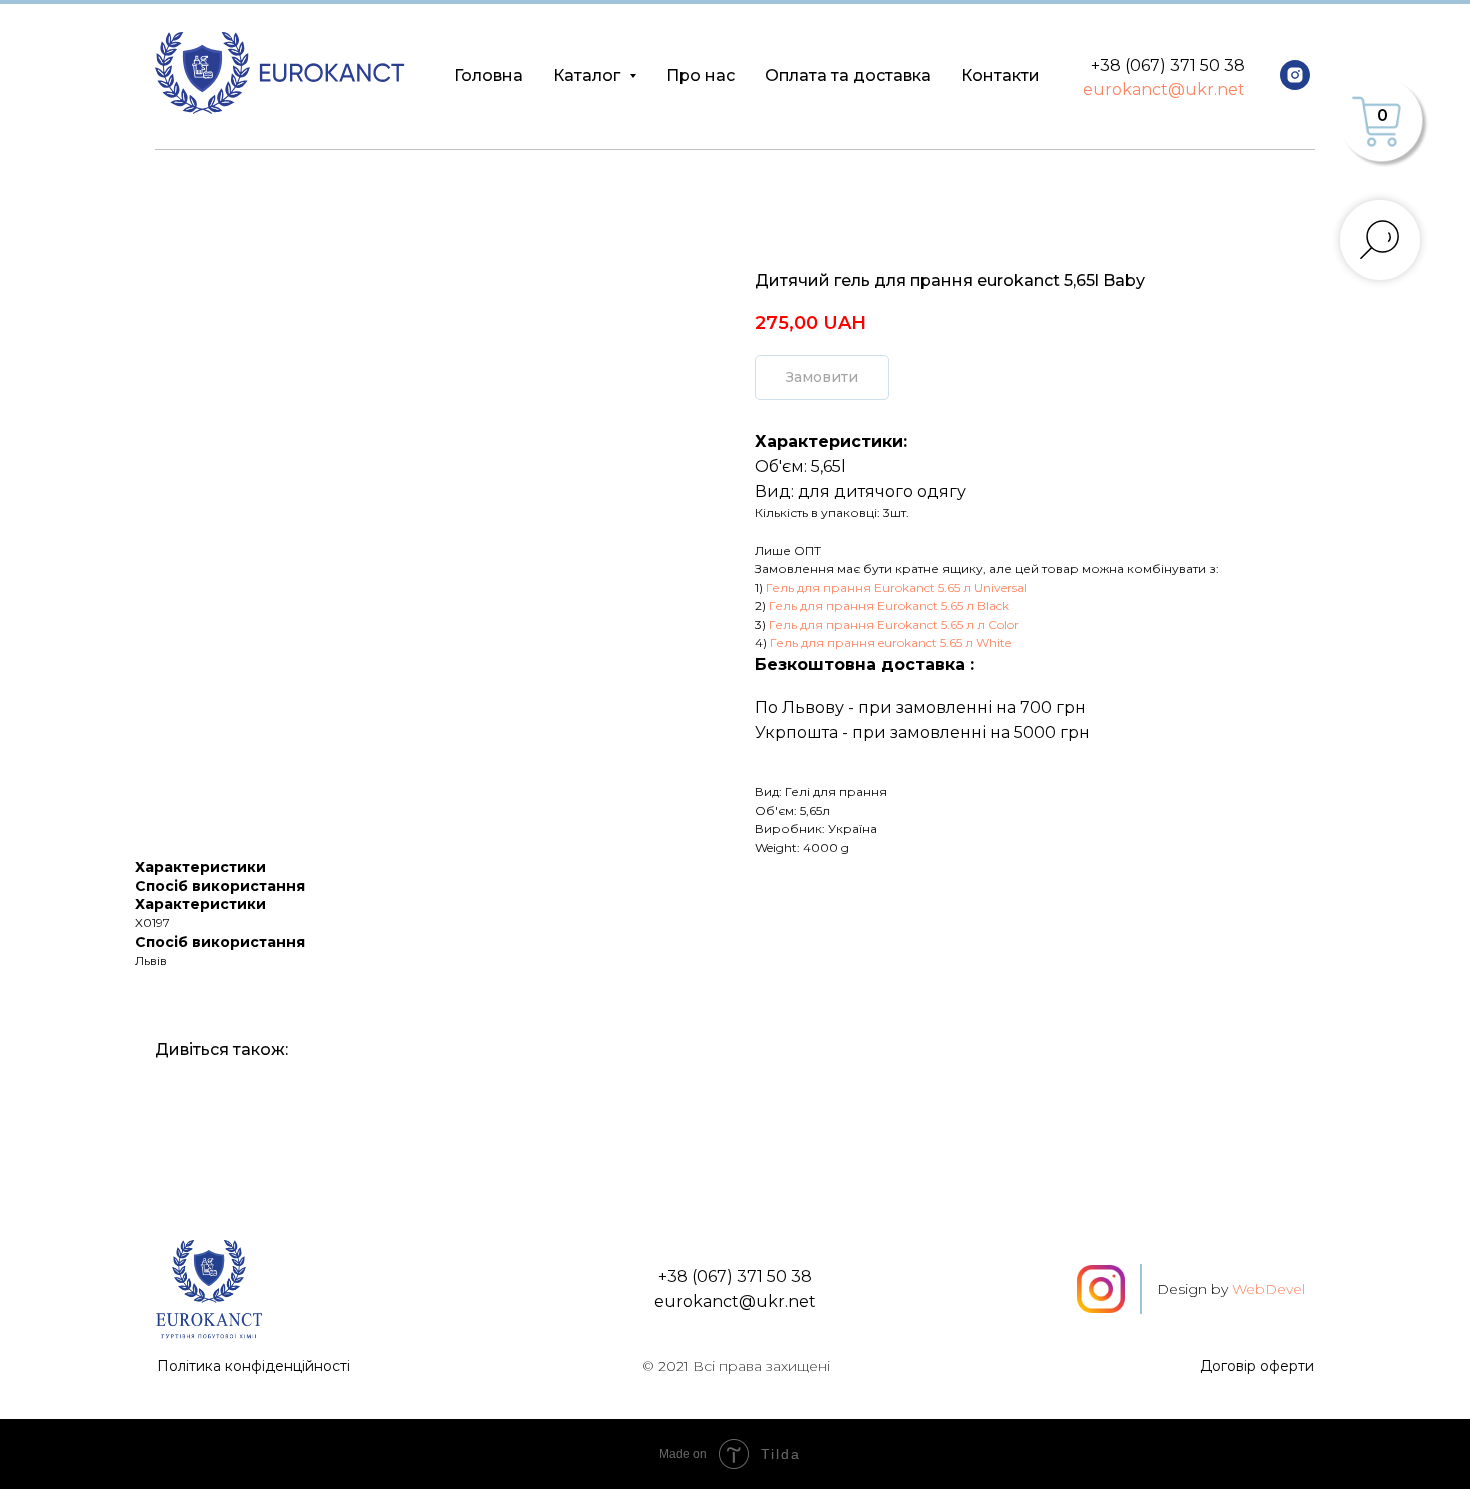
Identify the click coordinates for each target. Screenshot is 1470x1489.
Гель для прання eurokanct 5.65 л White (890, 642)
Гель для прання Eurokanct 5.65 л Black (889, 605)
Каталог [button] (588, 75)
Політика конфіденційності (253, 1366)
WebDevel (1268, 1289)
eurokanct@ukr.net (1164, 89)
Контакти (1000, 75)
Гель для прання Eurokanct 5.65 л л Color (894, 624)
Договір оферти (1257, 1366)
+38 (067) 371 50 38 (1168, 65)
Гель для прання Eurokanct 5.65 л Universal (896, 587)
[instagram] (1295, 75)
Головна (488, 75)
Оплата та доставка (848, 75)
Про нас (700, 75)
